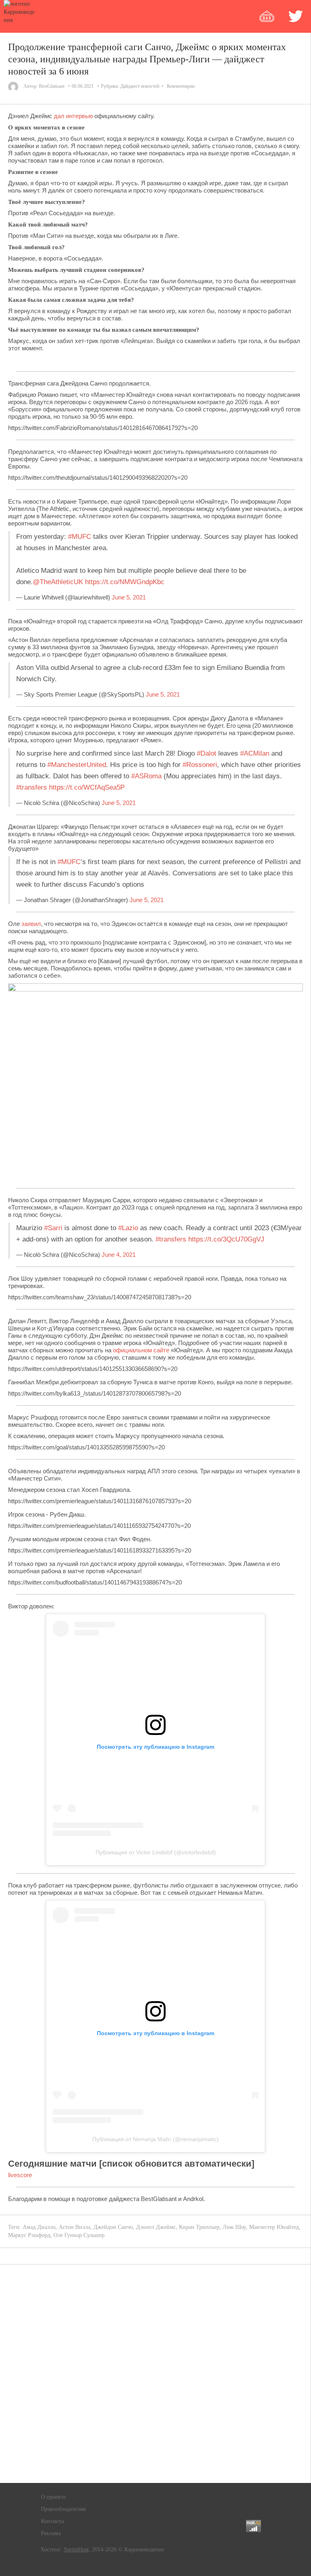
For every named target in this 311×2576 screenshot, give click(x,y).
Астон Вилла (75, 2227)
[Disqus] (155, 2374)
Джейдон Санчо (113, 2227)
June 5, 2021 (129, 597)
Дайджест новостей (140, 86)
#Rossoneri (200, 765)
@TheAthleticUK (58, 582)
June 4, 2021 (119, 1255)
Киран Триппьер (199, 2227)
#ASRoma (146, 776)
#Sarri (53, 1228)
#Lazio (128, 1228)
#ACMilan (255, 753)
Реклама (51, 2533)
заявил (31, 924)
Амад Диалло (39, 2227)
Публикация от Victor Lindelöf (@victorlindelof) (156, 1852)
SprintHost (76, 2550)
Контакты (52, 2521)
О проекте (53, 2497)
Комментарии (181, 86)
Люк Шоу (234, 2227)
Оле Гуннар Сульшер (79, 2235)
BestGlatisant (52, 86)
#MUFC (80, 537)
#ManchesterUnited (77, 765)
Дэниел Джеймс (156, 2227)
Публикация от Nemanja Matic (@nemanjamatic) (155, 2139)
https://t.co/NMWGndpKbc (125, 582)
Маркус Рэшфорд (29, 2235)
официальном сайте (141, 1350)
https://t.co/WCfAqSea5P (87, 787)
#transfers (32, 787)
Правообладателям (63, 2509)
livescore (20, 2175)
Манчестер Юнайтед (274, 2227)
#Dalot (207, 753)
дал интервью (73, 116)
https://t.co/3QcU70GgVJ (226, 1239)
